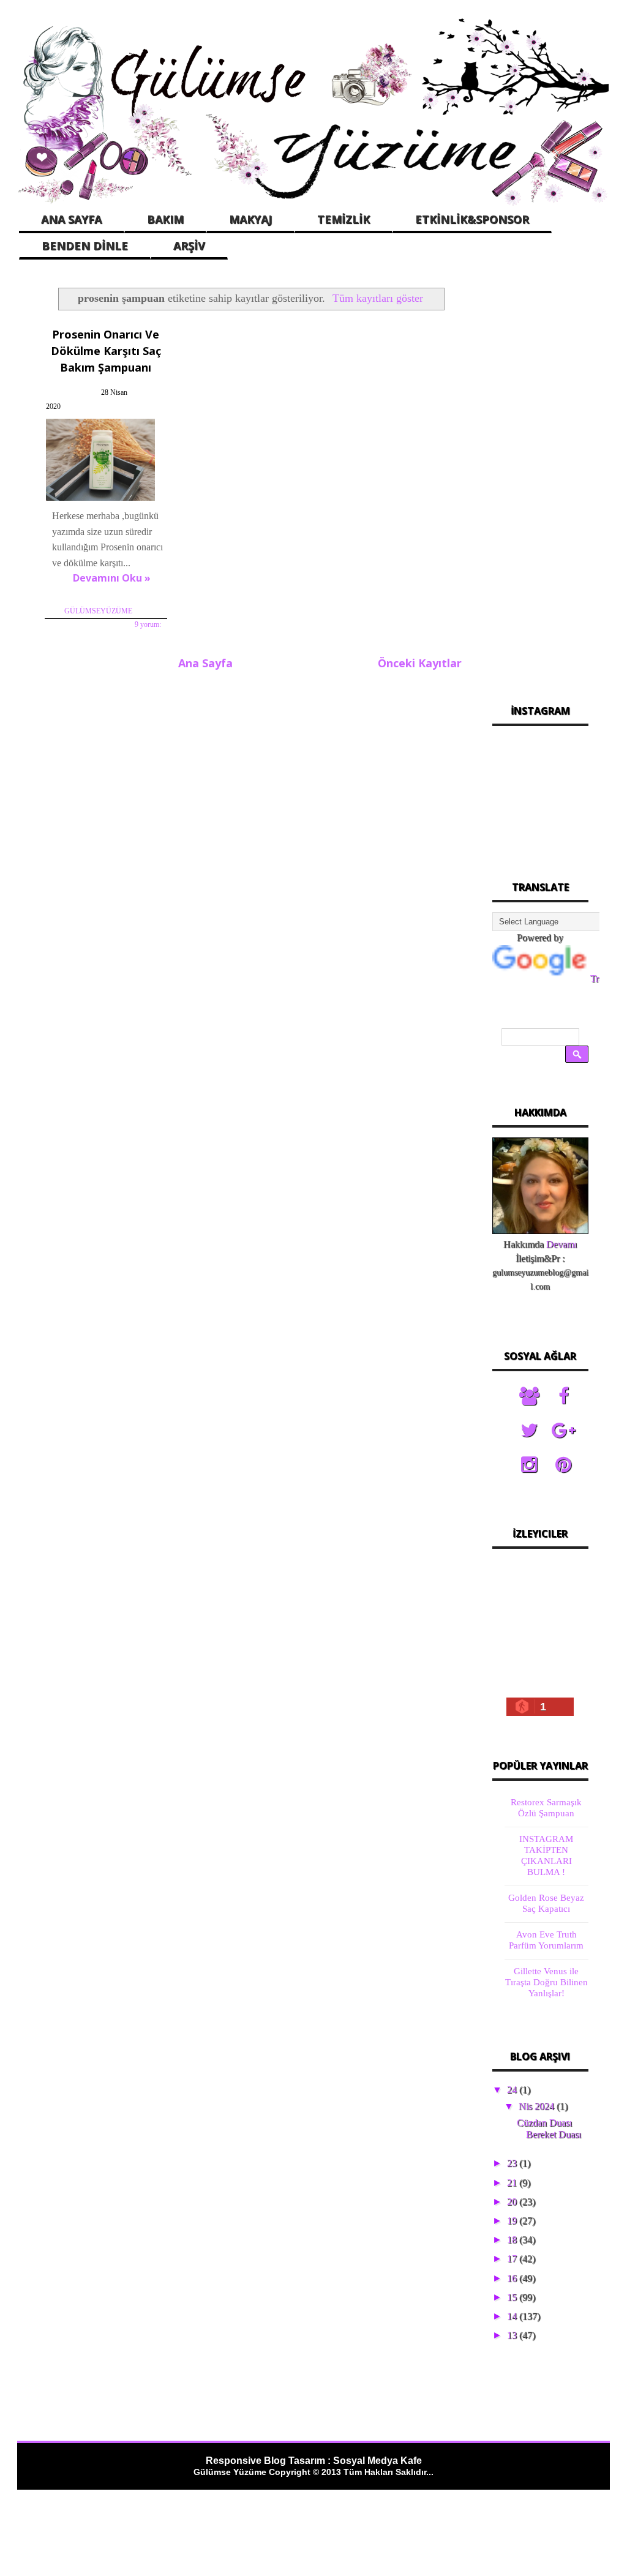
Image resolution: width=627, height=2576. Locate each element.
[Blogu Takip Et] (529, 1396)
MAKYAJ (250, 219)
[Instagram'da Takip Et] (529, 1465)
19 (513, 2221)
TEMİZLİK (344, 219)
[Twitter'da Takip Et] (529, 1431)
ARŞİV (189, 245)
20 (513, 2202)
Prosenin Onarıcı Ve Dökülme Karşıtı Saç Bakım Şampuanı (106, 351)
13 (513, 2335)
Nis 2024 (538, 2106)
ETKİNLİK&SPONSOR (472, 219)
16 (513, 2278)
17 (513, 2259)
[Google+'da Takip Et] (563, 1431)
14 (513, 2316)
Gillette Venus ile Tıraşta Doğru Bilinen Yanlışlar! (546, 1982)
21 (513, 2183)
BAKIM (165, 219)
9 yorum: (148, 624)
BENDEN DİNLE (85, 245)
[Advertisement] (541, 477)
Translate (608, 979)
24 (513, 2090)
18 (513, 2240)
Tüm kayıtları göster (378, 298)
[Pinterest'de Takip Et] (563, 1465)
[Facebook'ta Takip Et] (563, 1396)
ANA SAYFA (71, 219)
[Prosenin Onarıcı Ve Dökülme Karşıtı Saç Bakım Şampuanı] (105, 500)
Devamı (561, 1244)
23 (513, 2163)
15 (513, 2297)
